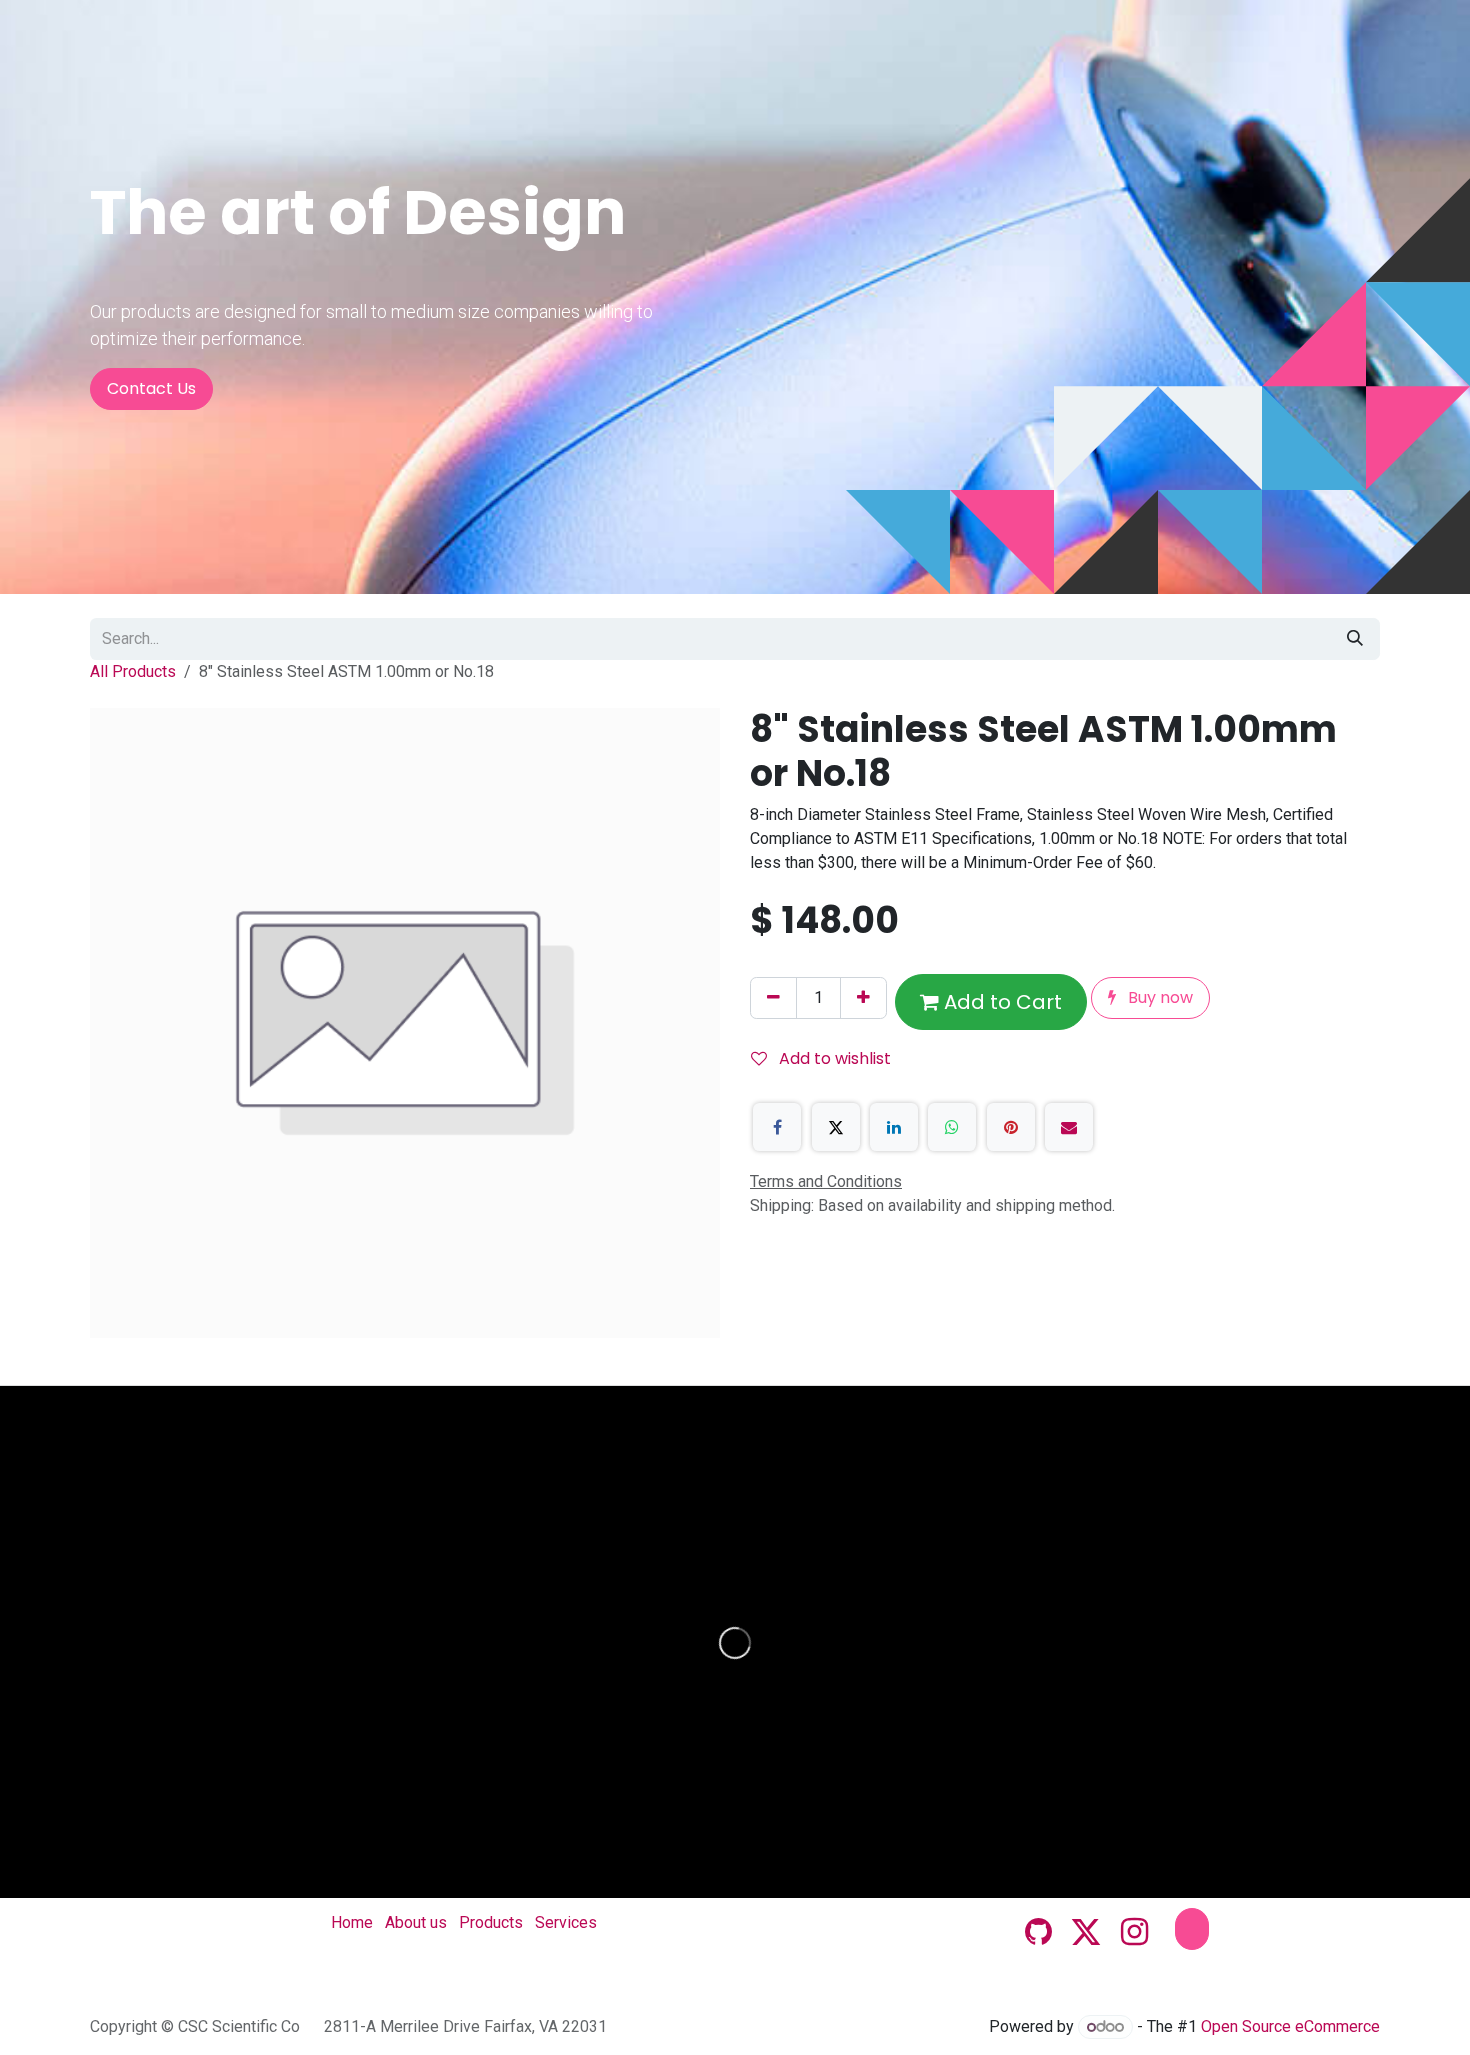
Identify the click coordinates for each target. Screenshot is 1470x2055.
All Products (133, 671)
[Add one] (863, 998)
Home (352, 1922)
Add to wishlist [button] (833, 1058)
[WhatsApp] (952, 1127)
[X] (836, 1127)
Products (491, 1922)
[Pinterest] (1011, 1127)
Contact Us (151, 388)
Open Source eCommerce (1290, 2026)
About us (416, 1922)
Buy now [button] (1158, 997)
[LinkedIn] (894, 1127)
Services (566, 1922)
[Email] (1069, 1127)
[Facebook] (777, 1127)
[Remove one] (773, 998)
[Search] (1355, 639)
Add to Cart (1000, 1002)
